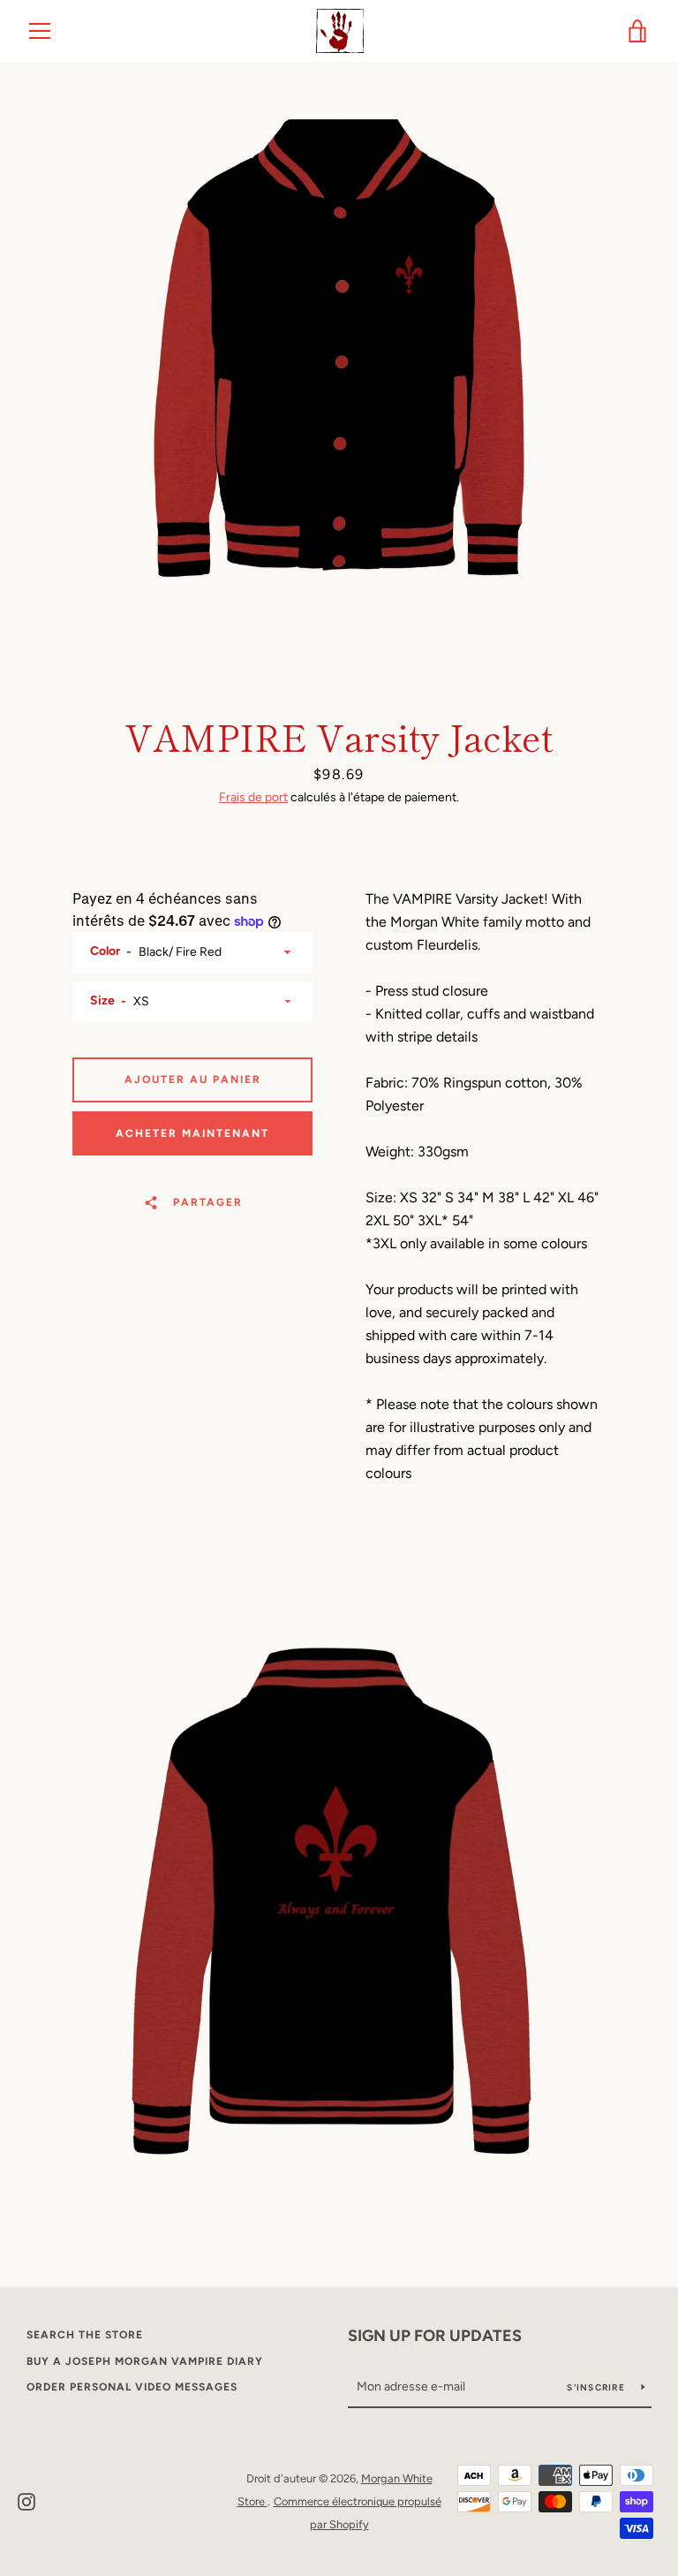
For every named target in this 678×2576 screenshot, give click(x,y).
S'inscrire (597, 2387)
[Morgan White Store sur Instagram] (26, 2500)
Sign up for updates (435, 2336)
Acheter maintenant (192, 1133)
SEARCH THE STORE (85, 2335)
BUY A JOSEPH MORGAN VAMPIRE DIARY (145, 2361)
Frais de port (253, 797)
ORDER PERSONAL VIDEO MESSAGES (132, 2387)
